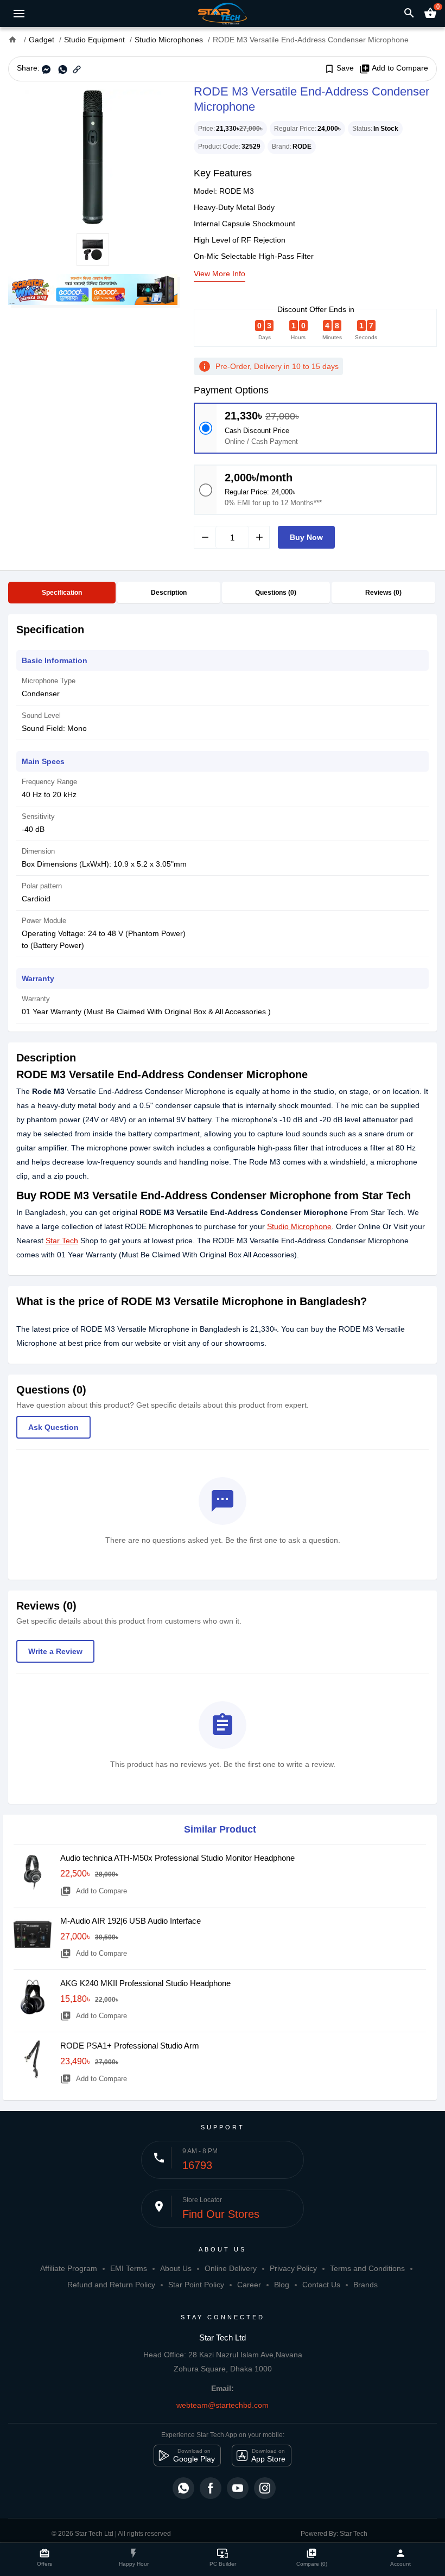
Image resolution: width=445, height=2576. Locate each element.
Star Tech (62, 1241)
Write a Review (55, 1651)
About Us (176, 2268)
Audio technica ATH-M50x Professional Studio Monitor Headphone (177, 1858)
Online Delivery (231, 2268)
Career (249, 2285)
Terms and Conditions (367, 2268)
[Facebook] (211, 2488)
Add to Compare (394, 68)
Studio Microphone (299, 1226)
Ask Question (53, 1427)
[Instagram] (265, 2488)
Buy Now (306, 537)
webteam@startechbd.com (223, 2405)
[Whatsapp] (183, 2488)
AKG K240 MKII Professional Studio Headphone (145, 1983)
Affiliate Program (69, 2268)
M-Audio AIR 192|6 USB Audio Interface (131, 1921)
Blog (282, 2285)
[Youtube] (238, 2488)
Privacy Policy (293, 2268)
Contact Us (321, 2285)
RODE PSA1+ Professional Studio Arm (130, 2046)
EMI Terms (129, 2268)
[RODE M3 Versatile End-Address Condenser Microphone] (93, 157)
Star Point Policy (196, 2285)
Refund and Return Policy (111, 2285)
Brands (365, 2285)
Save (339, 68)
